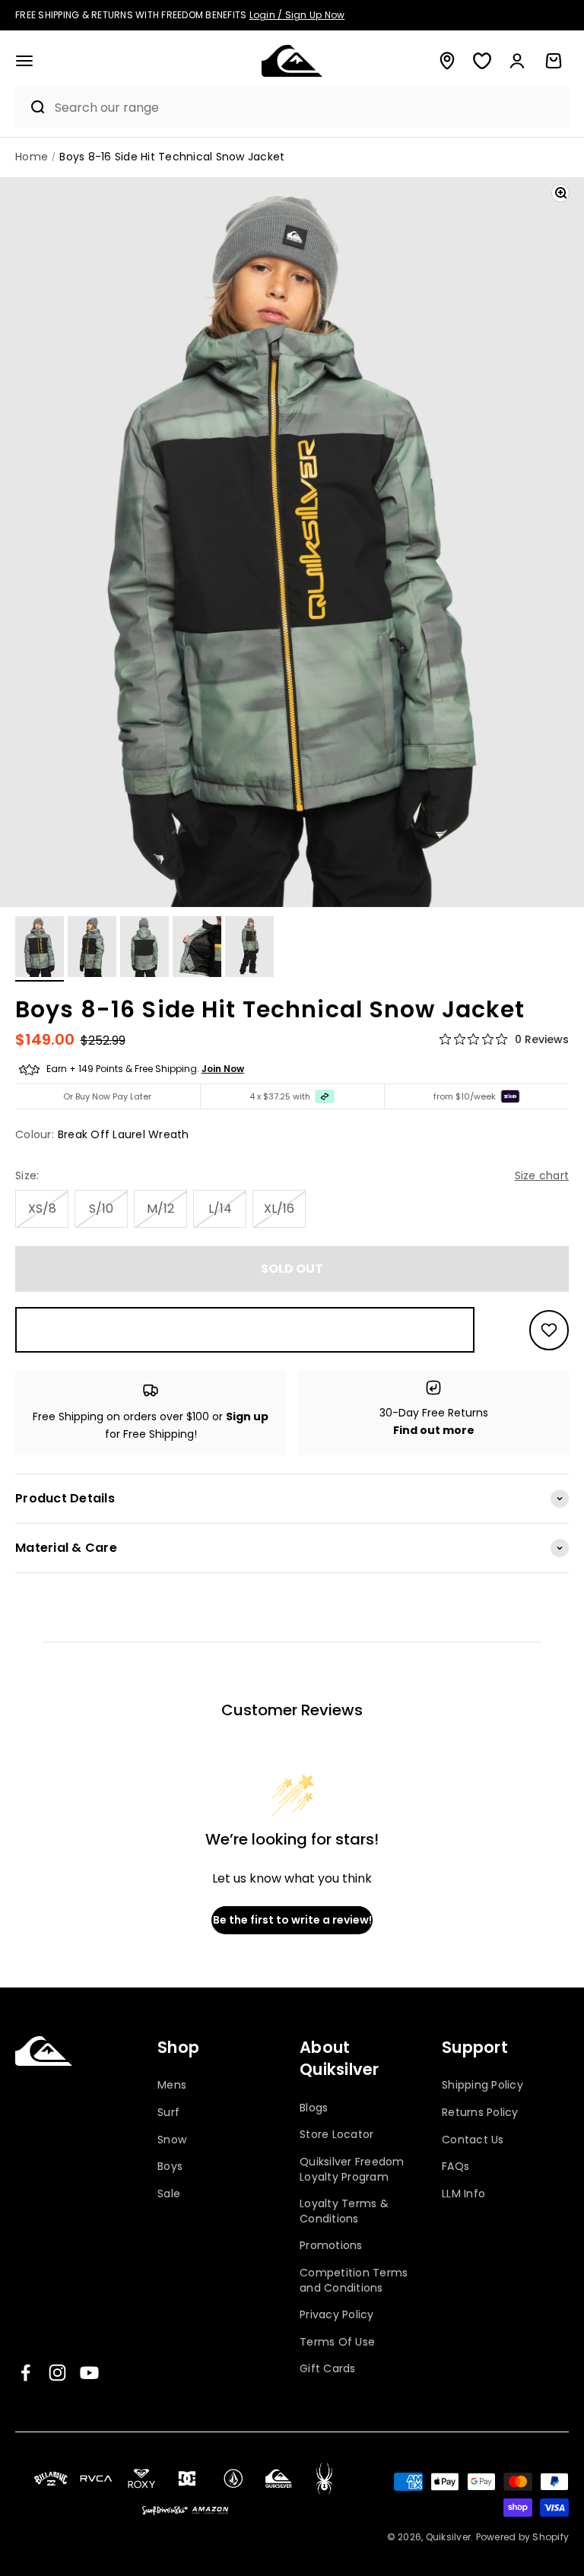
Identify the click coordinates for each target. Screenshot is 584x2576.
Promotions (331, 2245)
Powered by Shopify (523, 2537)
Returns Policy (480, 2112)
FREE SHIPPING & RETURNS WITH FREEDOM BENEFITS (180, 15)
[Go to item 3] (144, 949)
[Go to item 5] (249, 949)
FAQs (455, 2166)
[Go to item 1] (40, 949)
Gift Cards (328, 2368)
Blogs (314, 2108)
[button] (24, 61)
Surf (168, 2112)
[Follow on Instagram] (57, 2373)
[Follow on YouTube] (89, 2373)
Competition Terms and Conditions (354, 2280)
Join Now (223, 1069)
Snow (172, 2140)
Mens (172, 2085)
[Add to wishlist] (549, 1330)
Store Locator (336, 2134)
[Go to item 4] (197, 949)
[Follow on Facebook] (25, 2373)
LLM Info (463, 2194)
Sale (169, 2194)
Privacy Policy (337, 2314)
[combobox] (308, 108)
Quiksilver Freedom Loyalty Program (352, 2169)
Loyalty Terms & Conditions (344, 2211)
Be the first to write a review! (292, 1920)
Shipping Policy (482, 2085)
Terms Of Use (337, 2342)
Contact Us (473, 2140)
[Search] (31, 107)
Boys (170, 2166)
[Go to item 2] (92, 949)
